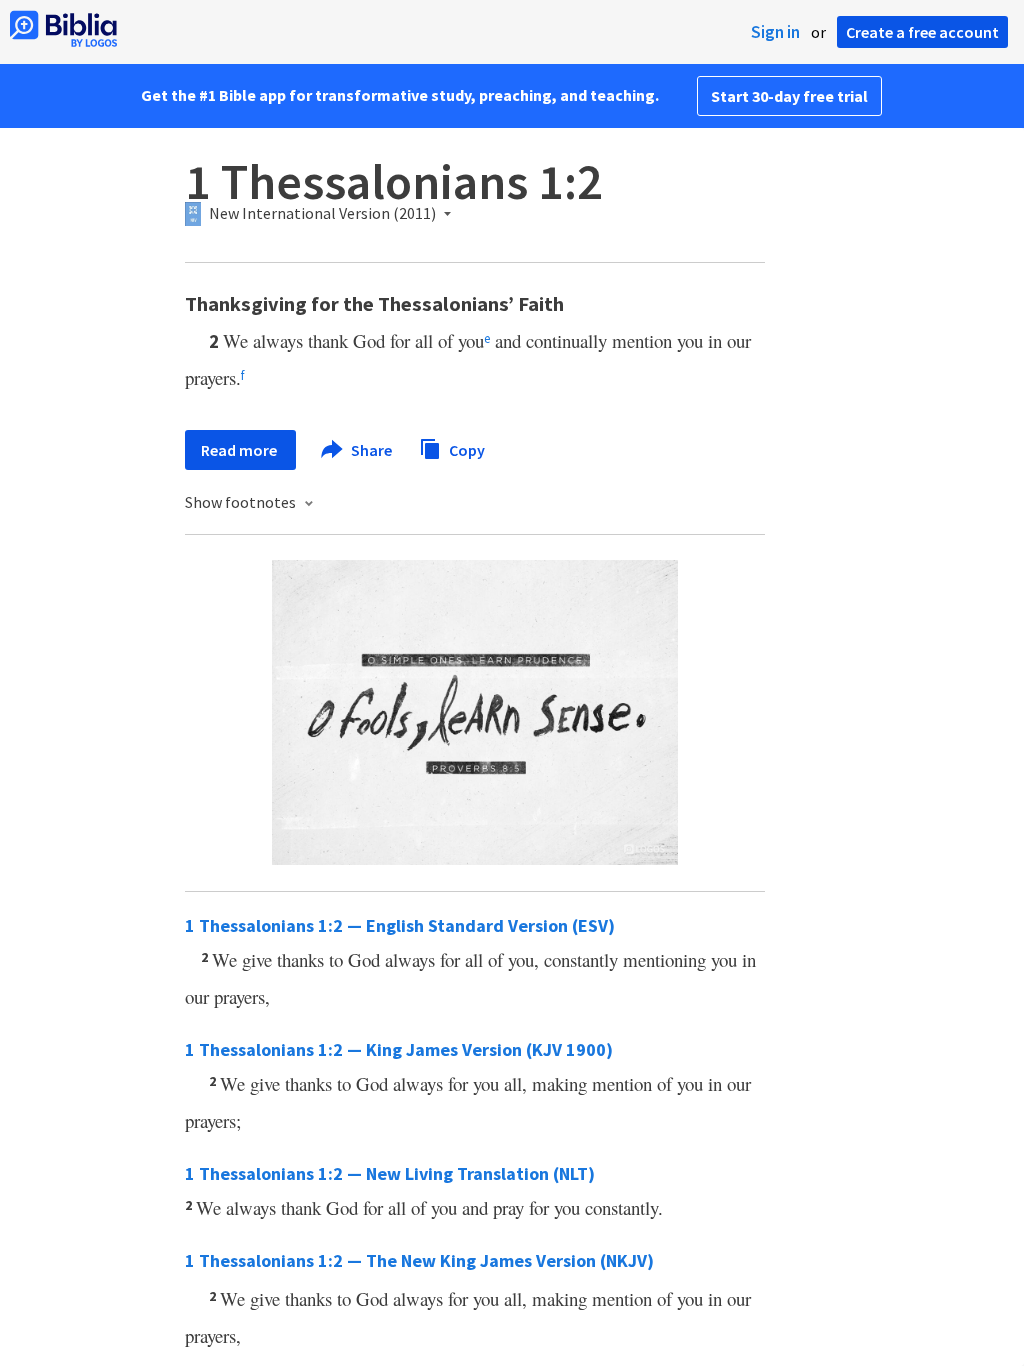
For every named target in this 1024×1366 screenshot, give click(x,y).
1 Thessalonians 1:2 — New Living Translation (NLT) (390, 1173)
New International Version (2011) (322, 214)
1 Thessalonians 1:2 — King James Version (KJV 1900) (399, 1049)
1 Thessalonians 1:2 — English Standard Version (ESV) (400, 925)
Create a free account (922, 32)
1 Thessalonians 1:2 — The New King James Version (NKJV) (419, 1260)
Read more (240, 450)
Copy (465, 449)
